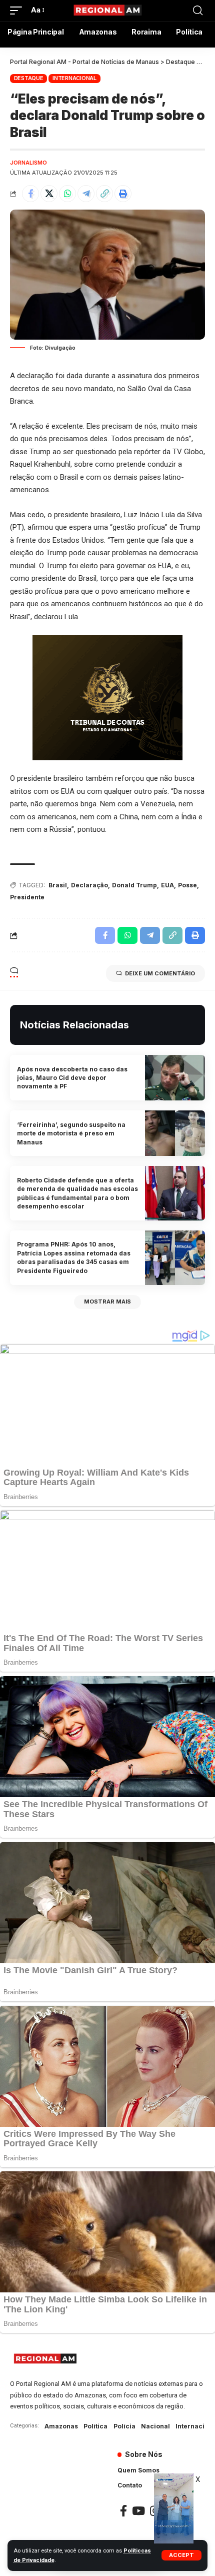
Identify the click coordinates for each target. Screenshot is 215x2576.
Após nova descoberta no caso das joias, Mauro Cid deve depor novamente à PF (72, 1078)
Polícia (124, 2426)
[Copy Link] (104, 194)
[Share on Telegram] (86, 194)
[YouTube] (138, 2511)
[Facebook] (123, 2511)
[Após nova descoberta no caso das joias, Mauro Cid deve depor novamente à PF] (175, 1078)
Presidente (27, 897)
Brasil (58, 885)
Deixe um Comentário (160, 973)
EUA (167, 885)
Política (95, 2426)
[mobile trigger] (18, 11)
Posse (187, 885)
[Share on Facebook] (30, 194)
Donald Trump (134, 885)
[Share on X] (49, 194)
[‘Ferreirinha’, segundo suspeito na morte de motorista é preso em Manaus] (175, 1133)
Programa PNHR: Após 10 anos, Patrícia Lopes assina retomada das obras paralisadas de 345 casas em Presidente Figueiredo (74, 1257)
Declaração (89, 885)
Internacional (74, 78)
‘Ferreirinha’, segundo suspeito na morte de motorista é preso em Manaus (71, 1133)
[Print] (123, 194)
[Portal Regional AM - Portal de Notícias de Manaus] (107, 11)
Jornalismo (28, 163)
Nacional (155, 2426)
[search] (198, 11)
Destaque (29, 78)
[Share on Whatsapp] (67, 194)
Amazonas (61, 2426)
